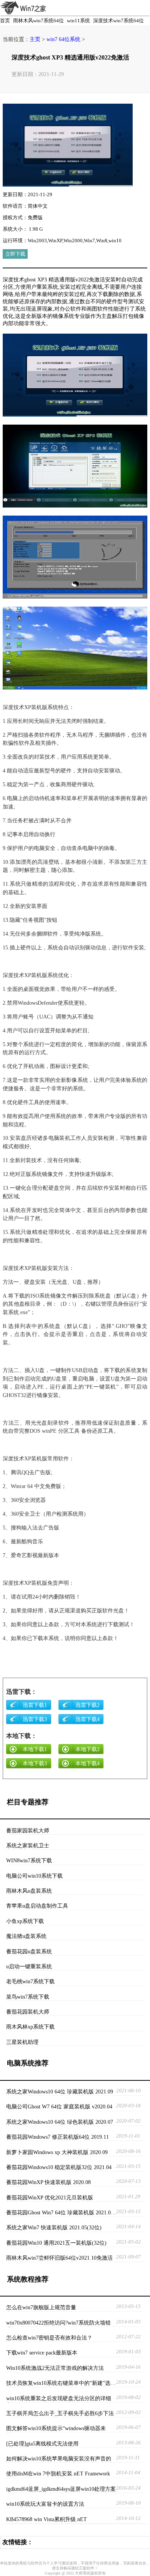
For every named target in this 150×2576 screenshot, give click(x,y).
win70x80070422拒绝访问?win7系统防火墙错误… (58, 2323)
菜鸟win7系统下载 (28, 1997)
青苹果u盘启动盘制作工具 (37, 1906)
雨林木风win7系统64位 (38, 21)
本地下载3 (35, 1763)
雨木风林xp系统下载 (30, 2027)
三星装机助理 (22, 2042)
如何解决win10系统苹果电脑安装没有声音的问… (59, 2459)
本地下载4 (87, 1763)
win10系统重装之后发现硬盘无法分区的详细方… (59, 2399)
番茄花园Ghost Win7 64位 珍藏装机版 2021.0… (61, 2212)
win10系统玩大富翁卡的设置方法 (45, 2504)
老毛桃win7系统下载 (30, 1981)
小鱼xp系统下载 (25, 1921)
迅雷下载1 (35, 1705)
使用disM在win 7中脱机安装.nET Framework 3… (58, 2474)
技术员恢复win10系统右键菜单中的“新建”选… (61, 2383)
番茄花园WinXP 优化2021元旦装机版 (50, 2197)
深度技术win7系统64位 (118, 21)
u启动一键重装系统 (29, 1966)
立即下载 (15, 254)
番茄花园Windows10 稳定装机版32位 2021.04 (59, 2167)
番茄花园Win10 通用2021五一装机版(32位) (56, 2243)
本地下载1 (35, 1749)
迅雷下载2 (87, 1705)
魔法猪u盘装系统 (26, 1936)
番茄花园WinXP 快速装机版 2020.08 (48, 2182)
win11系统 (78, 21)
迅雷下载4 (87, 1719)
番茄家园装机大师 (28, 1830)
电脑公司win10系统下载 (34, 1876)
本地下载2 (87, 1749)
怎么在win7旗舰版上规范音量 (41, 2307)
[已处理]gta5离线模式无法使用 (42, 2444)
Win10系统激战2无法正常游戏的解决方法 (55, 2368)
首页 (5, 21)
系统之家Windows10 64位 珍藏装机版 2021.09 (60, 2092)
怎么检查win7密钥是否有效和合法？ (49, 2338)
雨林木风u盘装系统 (29, 1891)
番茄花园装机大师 (28, 2012)
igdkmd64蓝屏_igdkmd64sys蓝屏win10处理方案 (61, 2489)
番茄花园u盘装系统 (29, 1951)
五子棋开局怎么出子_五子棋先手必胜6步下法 (60, 2413)
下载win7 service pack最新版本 (42, 2353)
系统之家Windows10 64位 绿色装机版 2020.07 (60, 2122)
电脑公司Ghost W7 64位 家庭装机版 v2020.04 (59, 2106)
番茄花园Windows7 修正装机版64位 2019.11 (57, 2137)
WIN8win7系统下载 (29, 1860)
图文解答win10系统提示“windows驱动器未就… (56, 2429)
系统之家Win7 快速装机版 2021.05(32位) (54, 2227)
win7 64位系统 (63, 39)
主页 (35, 39)
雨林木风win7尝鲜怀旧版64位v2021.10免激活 (59, 2258)
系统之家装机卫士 (28, 1845)
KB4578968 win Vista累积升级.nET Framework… (47, 2520)
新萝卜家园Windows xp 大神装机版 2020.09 (57, 2152)
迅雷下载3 (35, 1719)
